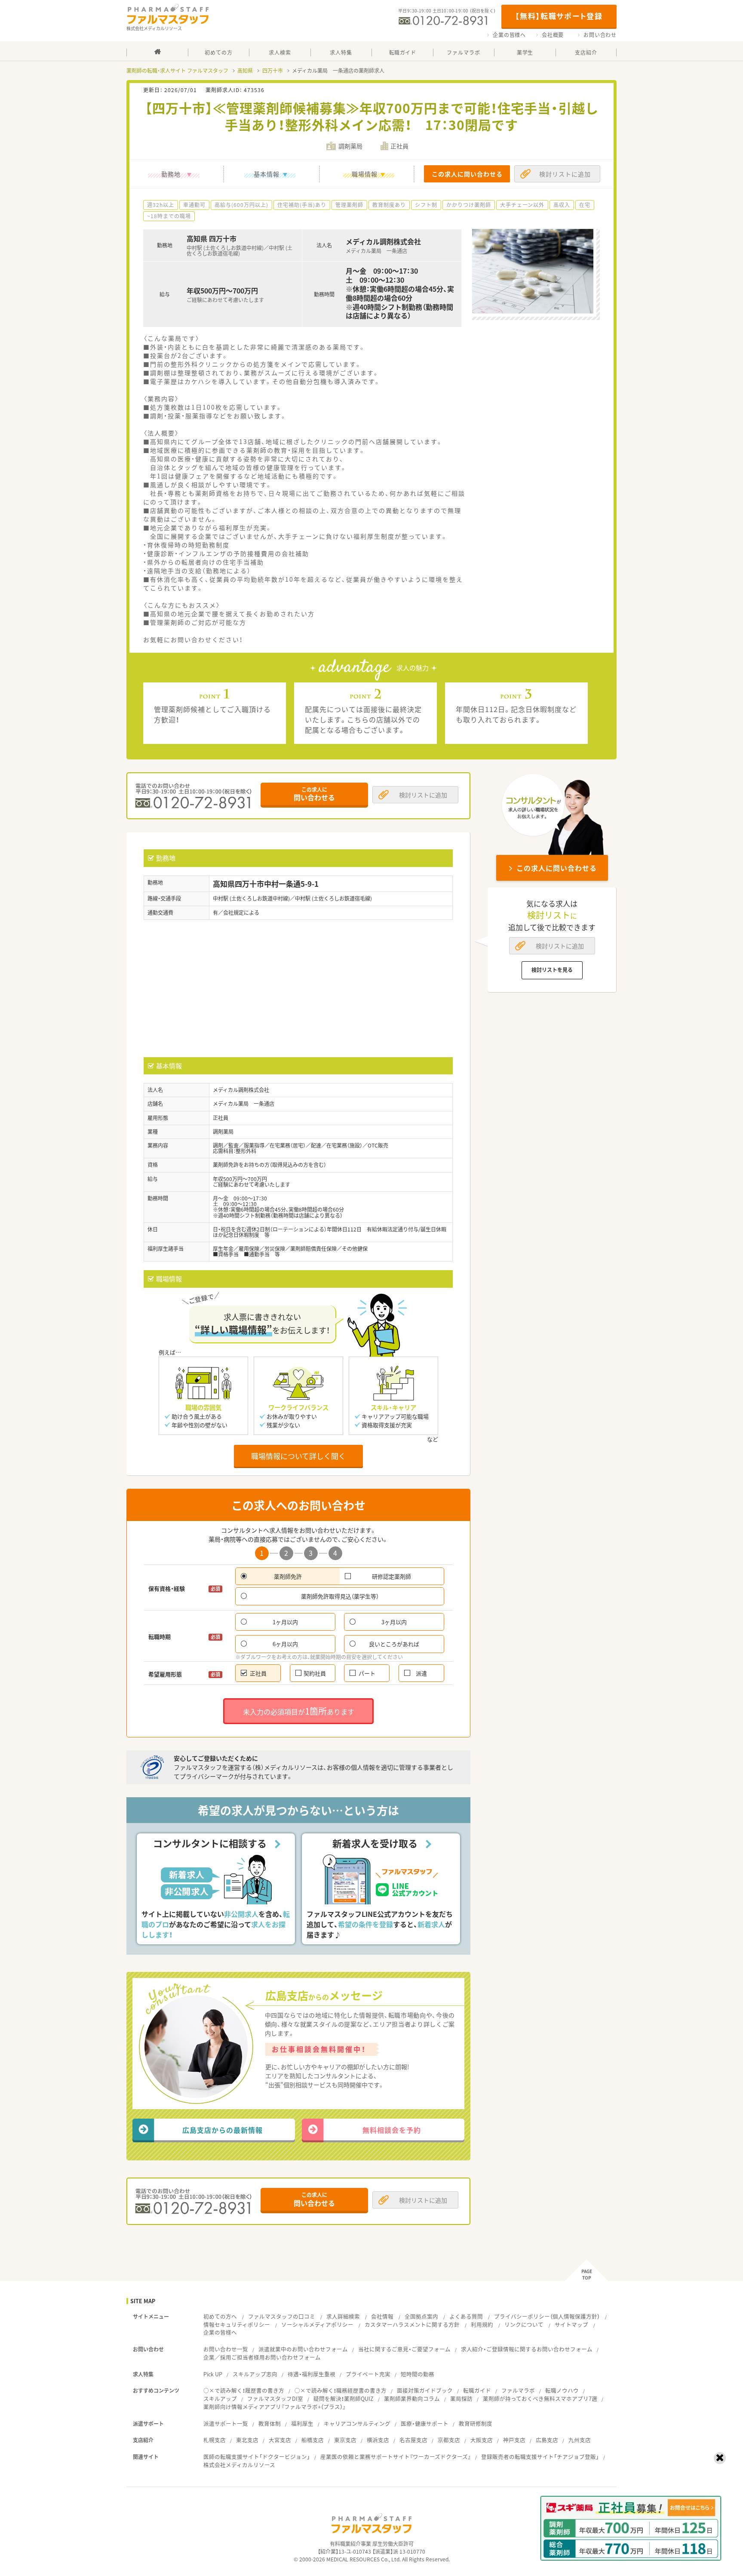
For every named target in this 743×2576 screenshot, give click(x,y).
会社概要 (553, 35)
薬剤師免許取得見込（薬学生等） (340, 1596)
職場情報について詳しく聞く (298, 1456)
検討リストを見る (552, 970)
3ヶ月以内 (394, 1622)
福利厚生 (302, 2423)
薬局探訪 (461, 2399)
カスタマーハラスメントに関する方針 (412, 2325)
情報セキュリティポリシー (237, 2325)
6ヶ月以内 (285, 1644)
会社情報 (382, 2316)
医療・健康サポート (425, 2423)
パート (367, 1673)
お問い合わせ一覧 (226, 2349)
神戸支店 (514, 2440)
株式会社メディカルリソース (239, 2465)
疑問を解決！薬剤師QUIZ (344, 2399)
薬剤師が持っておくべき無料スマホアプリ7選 (540, 2399)
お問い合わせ (600, 35)
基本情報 (267, 174)
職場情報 (365, 174)
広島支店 (547, 2440)
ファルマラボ (518, 2390)
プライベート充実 (368, 2374)
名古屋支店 (413, 2440)
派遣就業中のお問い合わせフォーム (303, 2349)
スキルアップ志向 (255, 2374)
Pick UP (213, 2374)
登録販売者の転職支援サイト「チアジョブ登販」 (540, 2457)
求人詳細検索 (343, 2316)
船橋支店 (313, 2440)
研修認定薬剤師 (391, 1576)
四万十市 (273, 71)
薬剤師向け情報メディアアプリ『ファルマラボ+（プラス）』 (275, 2407)
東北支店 (247, 2440)
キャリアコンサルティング (357, 2423)
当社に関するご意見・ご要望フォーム (404, 2349)
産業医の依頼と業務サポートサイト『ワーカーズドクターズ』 (396, 2457)
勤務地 (171, 174)
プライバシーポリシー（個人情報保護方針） (547, 2316)
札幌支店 (215, 2440)
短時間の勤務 (418, 2374)
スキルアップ (220, 2399)
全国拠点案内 (421, 2316)
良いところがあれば (394, 1644)
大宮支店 (280, 2440)
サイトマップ (571, 2325)
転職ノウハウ (562, 2390)
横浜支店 (378, 2440)
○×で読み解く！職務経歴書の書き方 (341, 2390)
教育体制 (270, 2423)
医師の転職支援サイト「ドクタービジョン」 (257, 2457)
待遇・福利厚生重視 (312, 2374)
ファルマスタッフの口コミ (282, 2316)
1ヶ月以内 (285, 1622)
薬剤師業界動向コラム (412, 2399)
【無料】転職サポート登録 (559, 16)
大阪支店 (482, 2440)
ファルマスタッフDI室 (275, 2399)
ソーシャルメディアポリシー (317, 2325)
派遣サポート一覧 (226, 2423)
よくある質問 (466, 2316)
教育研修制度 (476, 2423)
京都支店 (449, 2440)
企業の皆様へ (509, 35)
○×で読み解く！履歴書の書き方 (244, 2390)
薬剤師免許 (288, 1576)
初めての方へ (220, 2316)
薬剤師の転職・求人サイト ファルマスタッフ (177, 71)
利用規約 (482, 2325)
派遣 (421, 1673)
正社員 (258, 1673)
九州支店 (580, 2440)
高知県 (245, 71)
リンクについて (524, 2325)
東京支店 (345, 2440)
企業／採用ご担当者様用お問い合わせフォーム (262, 2357)
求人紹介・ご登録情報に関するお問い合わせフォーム (527, 2349)
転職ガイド (477, 2390)
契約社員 (315, 1673)
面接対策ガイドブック (425, 2390)
